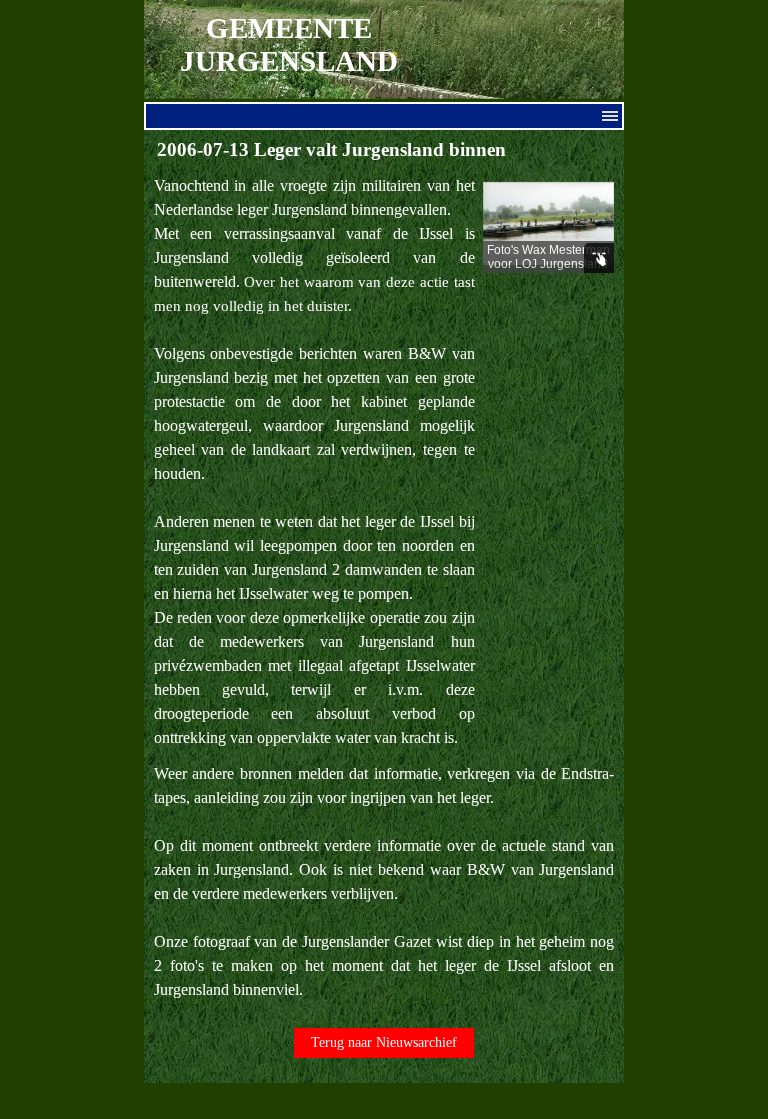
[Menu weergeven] (610, 116)
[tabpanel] (314, 462)
